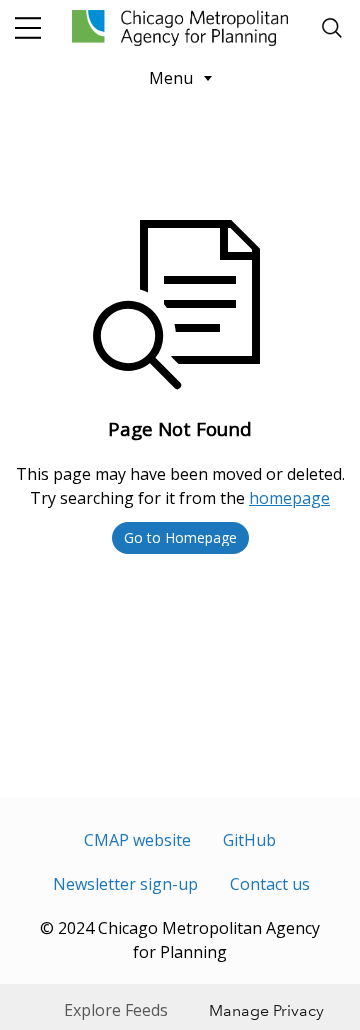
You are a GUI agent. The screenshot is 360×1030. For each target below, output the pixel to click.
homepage (289, 498)
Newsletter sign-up (125, 884)
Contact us (270, 884)
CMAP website (137, 840)
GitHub (249, 840)
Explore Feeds (116, 1010)
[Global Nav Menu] (28, 28)
